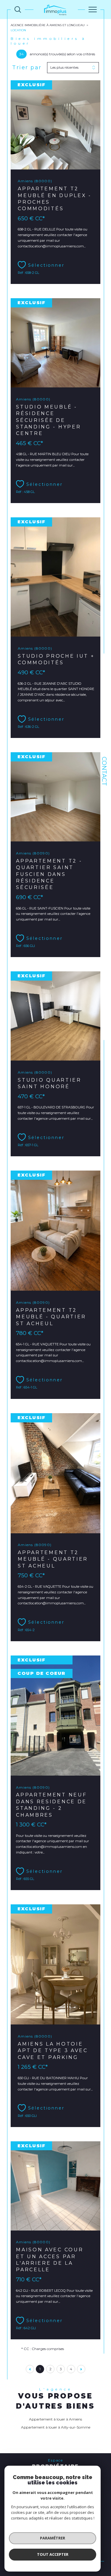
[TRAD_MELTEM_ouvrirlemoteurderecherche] (18, 10)
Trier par (27, 68)
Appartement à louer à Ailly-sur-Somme (56, 2427)
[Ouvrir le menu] (93, 10)
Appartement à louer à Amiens (55, 2419)
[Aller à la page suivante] (81, 2369)
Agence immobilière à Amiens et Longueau (48, 25)
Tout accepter (53, 2554)
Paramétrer (53, 2538)
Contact (104, 771)
